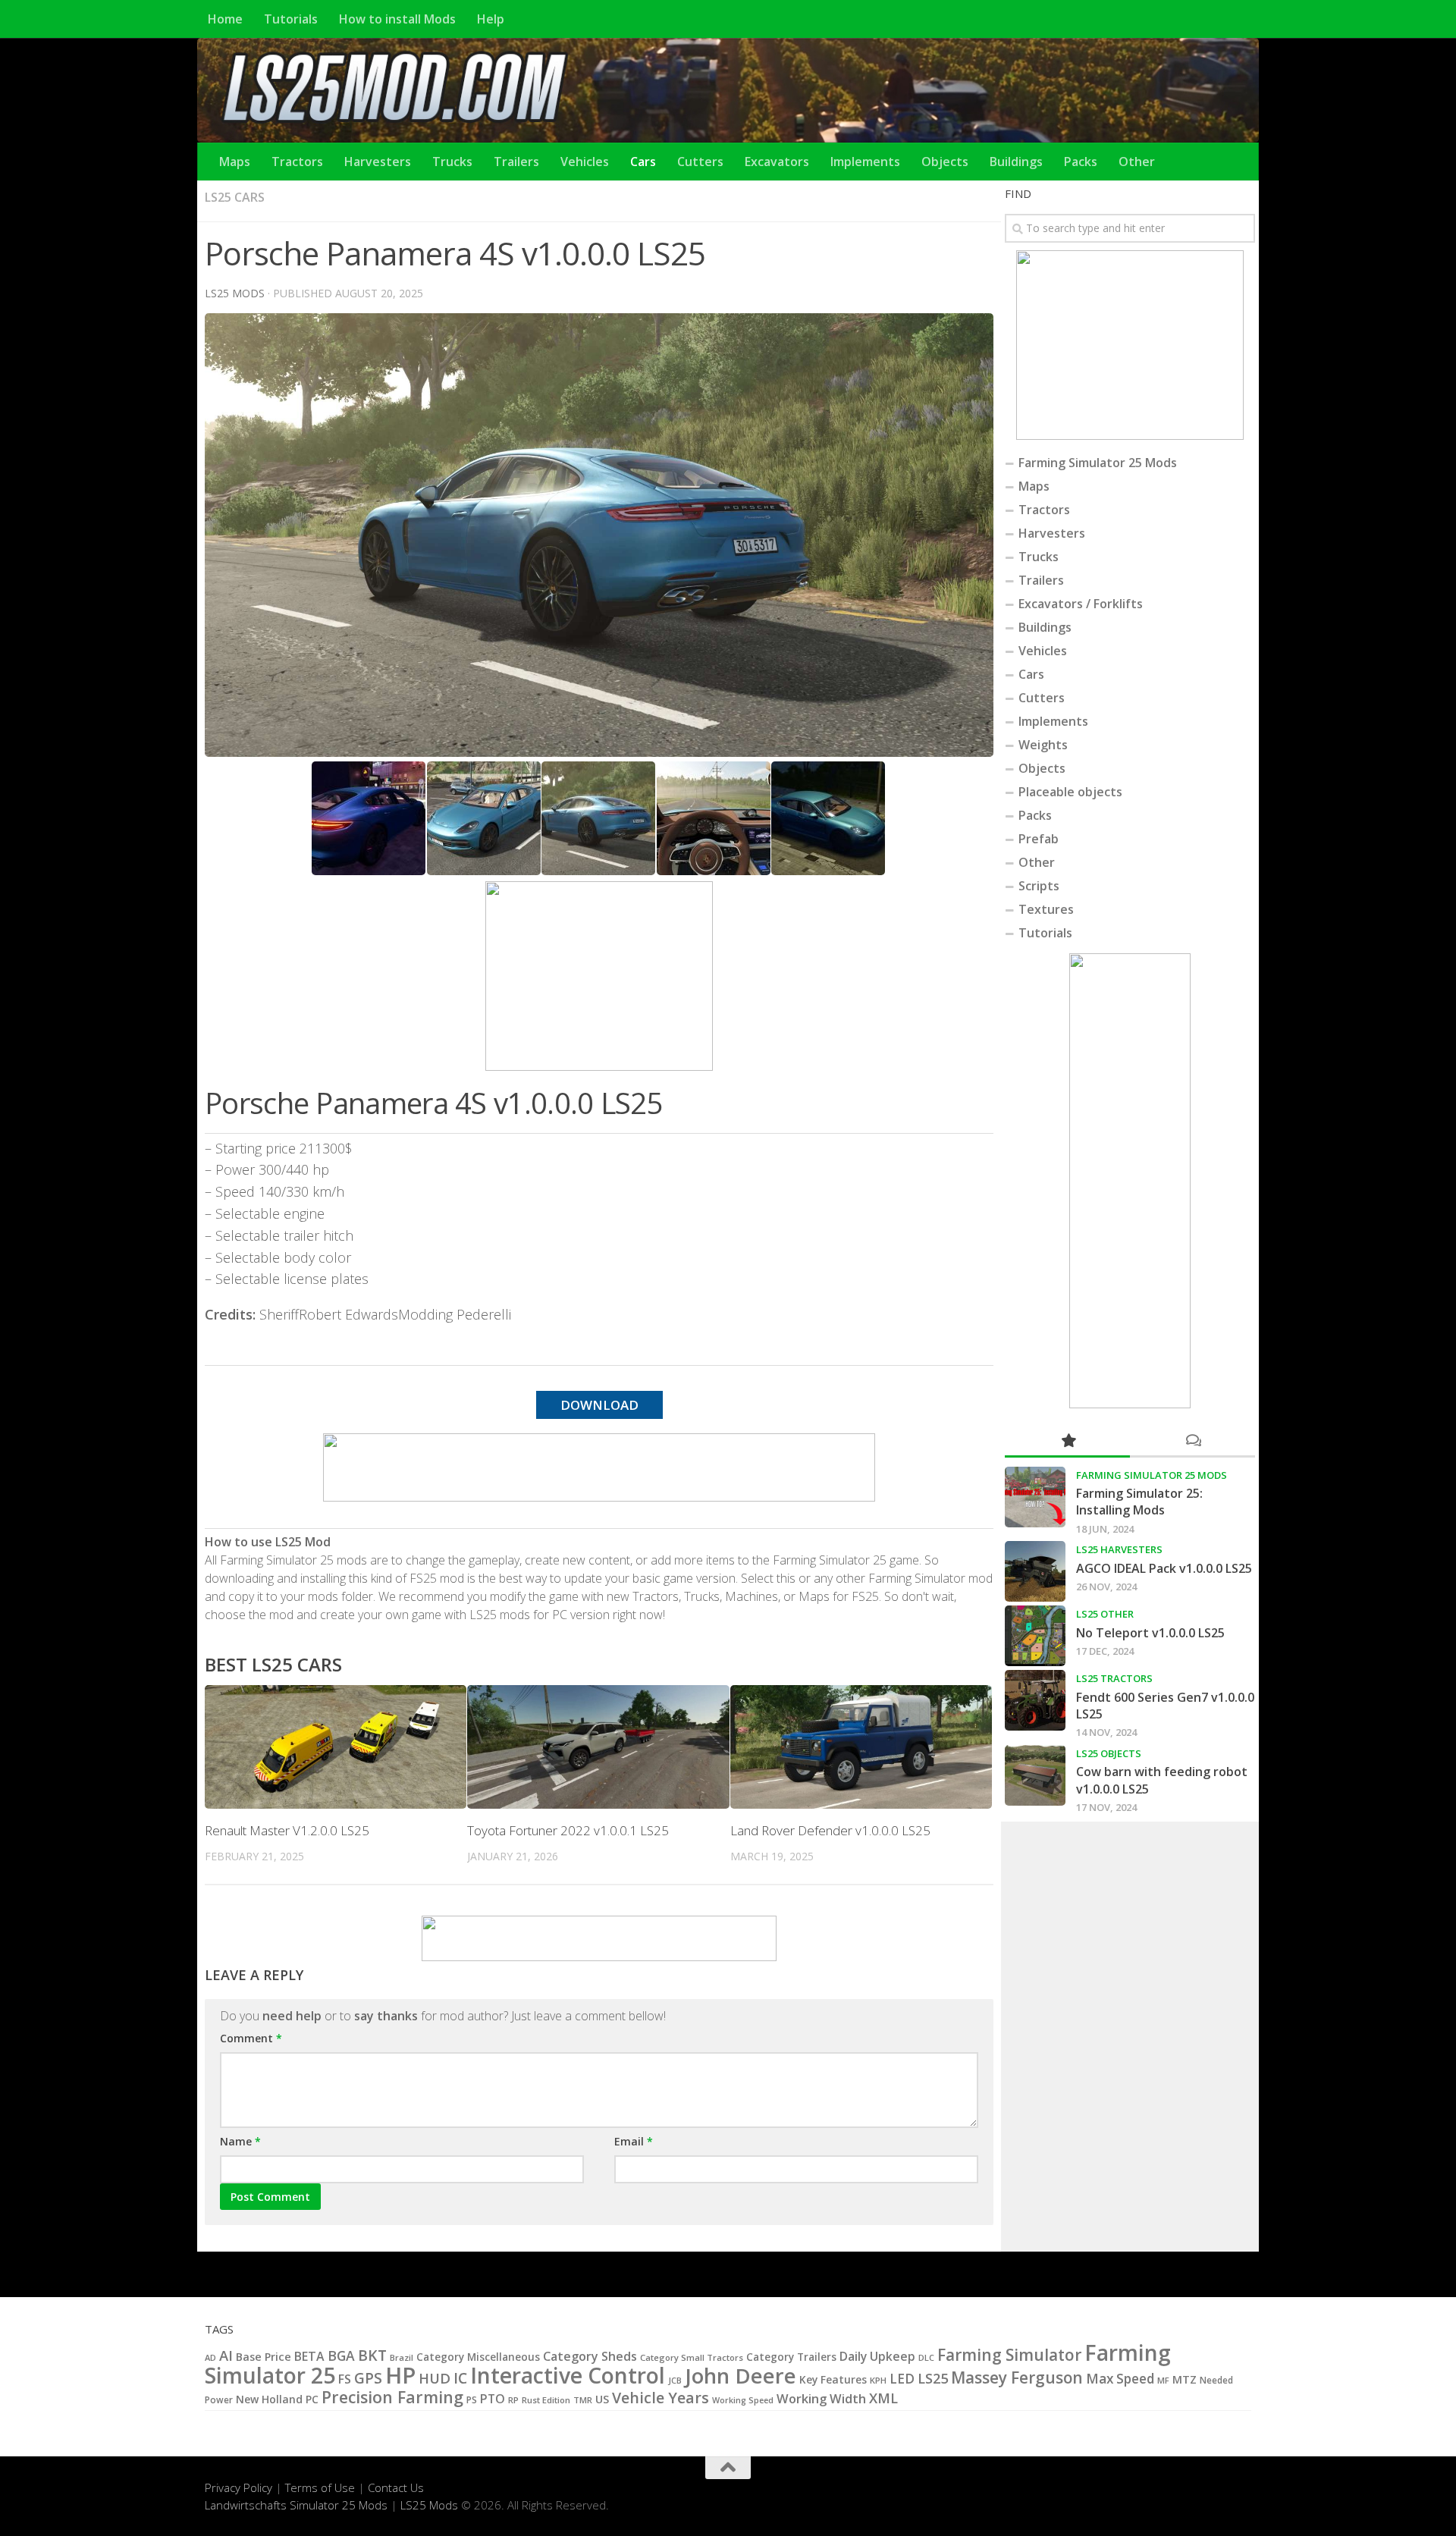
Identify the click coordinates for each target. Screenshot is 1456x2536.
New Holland (269, 2399)
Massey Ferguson (1017, 2377)
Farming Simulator (1009, 2355)
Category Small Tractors (692, 2357)
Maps (235, 162)
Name (240, 2141)
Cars (643, 162)
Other (1137, 162)
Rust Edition (546, 2400)
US (602, 2399)
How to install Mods (397, 19)
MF (1163, 2380)
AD (210, 2357)
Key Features (833, 2379)
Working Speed (743, 2400)
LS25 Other (1105, 1614)
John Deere (741, 2376)
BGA (341, 2356)
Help (491, 19)
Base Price (264, 2357)
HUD (435, 2378)
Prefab (1039, 839)
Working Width (821, 2398)
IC (460, 2378)
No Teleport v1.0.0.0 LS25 (1150, 1633)
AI (226, 2355)
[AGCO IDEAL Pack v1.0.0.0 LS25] (1035, 1571)
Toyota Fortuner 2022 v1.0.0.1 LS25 (568, 1830)
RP (513, 2400)
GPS (368, 2378)
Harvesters (378, 162)
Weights (1043, 745)
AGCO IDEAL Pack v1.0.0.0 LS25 (1164, 1568)
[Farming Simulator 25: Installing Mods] (1035, 1497)
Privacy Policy (238, 2487)
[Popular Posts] (1067, 1441)
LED (902, 2379)
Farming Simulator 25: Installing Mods (1139, 1502)
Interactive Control (568, 2375)
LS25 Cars (235, 197)
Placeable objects (1070, 792)
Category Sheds (590, 2356)
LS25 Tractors (1114, 1678)
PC (312, 2399)
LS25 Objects (1109, 1753)
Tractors (297, 162)
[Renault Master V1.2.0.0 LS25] (336, 1747)
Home (225, 19)
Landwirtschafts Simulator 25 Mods (296, 2505)
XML (883, 2398)
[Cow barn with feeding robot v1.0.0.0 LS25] (1035, 1775)
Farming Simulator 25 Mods (1098, 463)
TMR (583, 2400)
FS (345, 2379)
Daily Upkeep (877, 2356)
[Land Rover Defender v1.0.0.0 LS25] (861, 1747)
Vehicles (585, 162)
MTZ (1185, 2379)
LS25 (933, 2378)
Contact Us (396, 2487)
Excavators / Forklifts (1081, 604)
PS (472, 2400)
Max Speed (1120, 2379)
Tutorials (291, 19)
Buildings (1016, 162)
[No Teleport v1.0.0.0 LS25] (1035, 1636)
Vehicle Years (661, 2398)
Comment (251, 2038)
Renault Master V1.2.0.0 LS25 (287, 1830)
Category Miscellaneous (478, 2357)
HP (400, 2375)
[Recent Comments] (1192, 1441)
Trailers (516, 162)
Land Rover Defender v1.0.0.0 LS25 (830, 1830)
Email (634, 2141)
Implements (865, 162)
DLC (926, 2357)
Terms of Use (320, 2487)
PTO (493, 2399)
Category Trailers (791, 2357)
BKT (372, 2355)
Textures (1046, 909)
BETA (309, 2356)
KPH (878, 2380)
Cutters (700, 162)
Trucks (452, 162)
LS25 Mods (429, 2505)
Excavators (777, 162)
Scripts (1039, 886)
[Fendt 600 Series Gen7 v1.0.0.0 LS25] (1035, 1700)
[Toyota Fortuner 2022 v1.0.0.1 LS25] (598, 1747)
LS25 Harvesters (1119, 1549)
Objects (945, 162)
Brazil (402, 2357)
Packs (1081, 162)
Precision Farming (392, 2397)
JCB (675, 2381)
